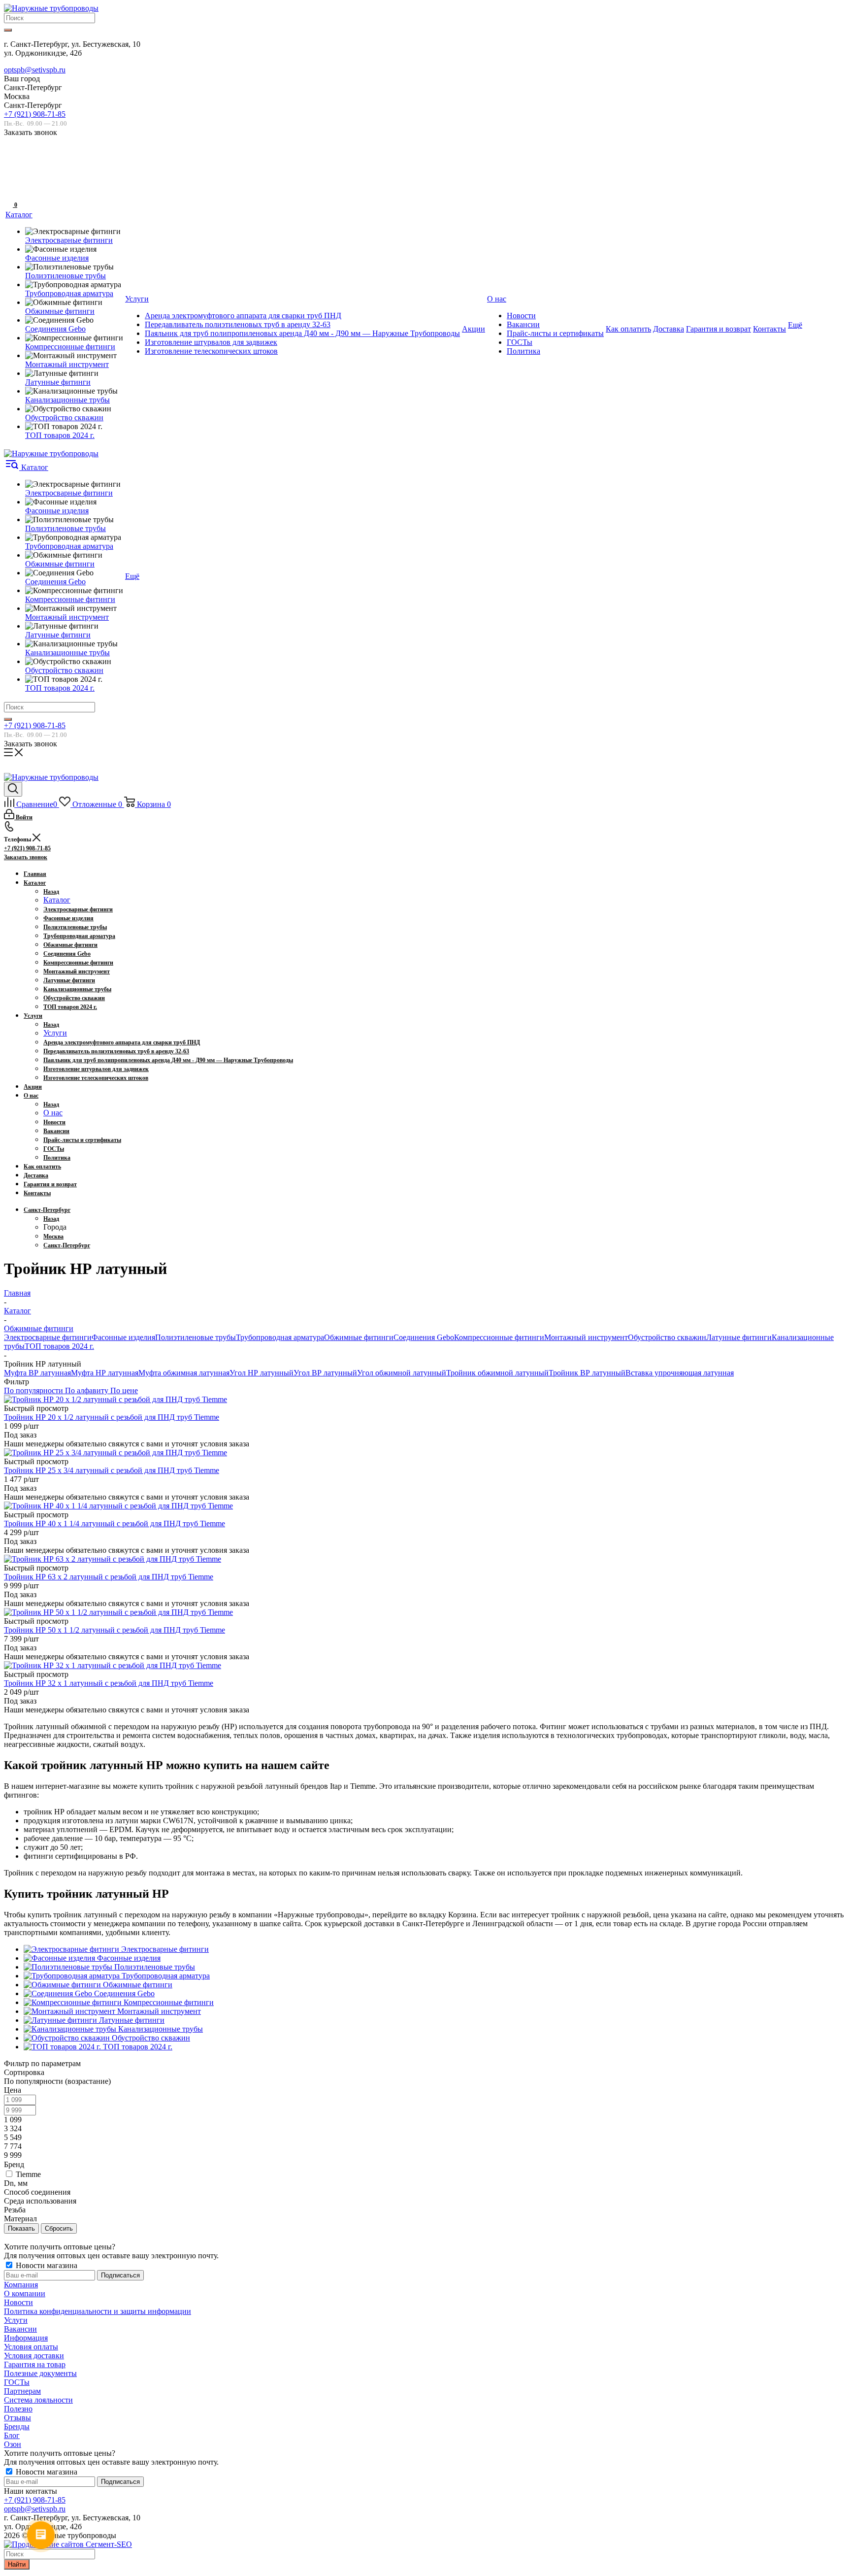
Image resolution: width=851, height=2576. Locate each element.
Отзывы (17, 2418)
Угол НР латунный (262, 1373)
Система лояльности (38, 2400)
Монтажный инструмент (586, 1337)
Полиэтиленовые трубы (196, 1337)
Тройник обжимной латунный (497, 1373)
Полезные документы (40, 2373)
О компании (25, 2293)
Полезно (18, 2409)
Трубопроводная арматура (280, 1337)
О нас (53, 1113)
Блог (12, 2435)
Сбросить (59, 2228)
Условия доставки (34, 2356)
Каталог (57, 900)
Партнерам (22, 2391)
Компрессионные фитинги (499, 1337)
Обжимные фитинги (359, 1337)
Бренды (17, 2426)
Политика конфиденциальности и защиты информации (98, 2311)
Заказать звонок (26, 857)
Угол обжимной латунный (402, 1373)
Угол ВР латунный (325, 1373)
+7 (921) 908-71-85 (35, 114)
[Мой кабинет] (10, 173)
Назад (51, 892)
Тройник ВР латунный (587, 1373)
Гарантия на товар (35, 2364)
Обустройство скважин (667, 1337)
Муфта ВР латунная (37, 1373)
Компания (21, 2285)
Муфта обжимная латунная (184, 1373)
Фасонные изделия (123, 1337)
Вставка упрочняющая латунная (680, 1373)
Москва (53, 1237)
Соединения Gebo (424, 1337)
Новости (18, 2302)
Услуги (55, 1033)
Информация (26, 2338)
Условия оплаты (31, 2347)
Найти (17, 2564)
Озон (13, 2444)
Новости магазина (46, 2265)
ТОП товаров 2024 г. (59, 1346)
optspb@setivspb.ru (35, 70)
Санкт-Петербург (67, 1245)
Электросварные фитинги (48, 1337)
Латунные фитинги (739, 1337)
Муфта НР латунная (105, 1373)
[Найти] (8, 30)
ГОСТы (17, 2382)
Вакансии (20, 2329)
